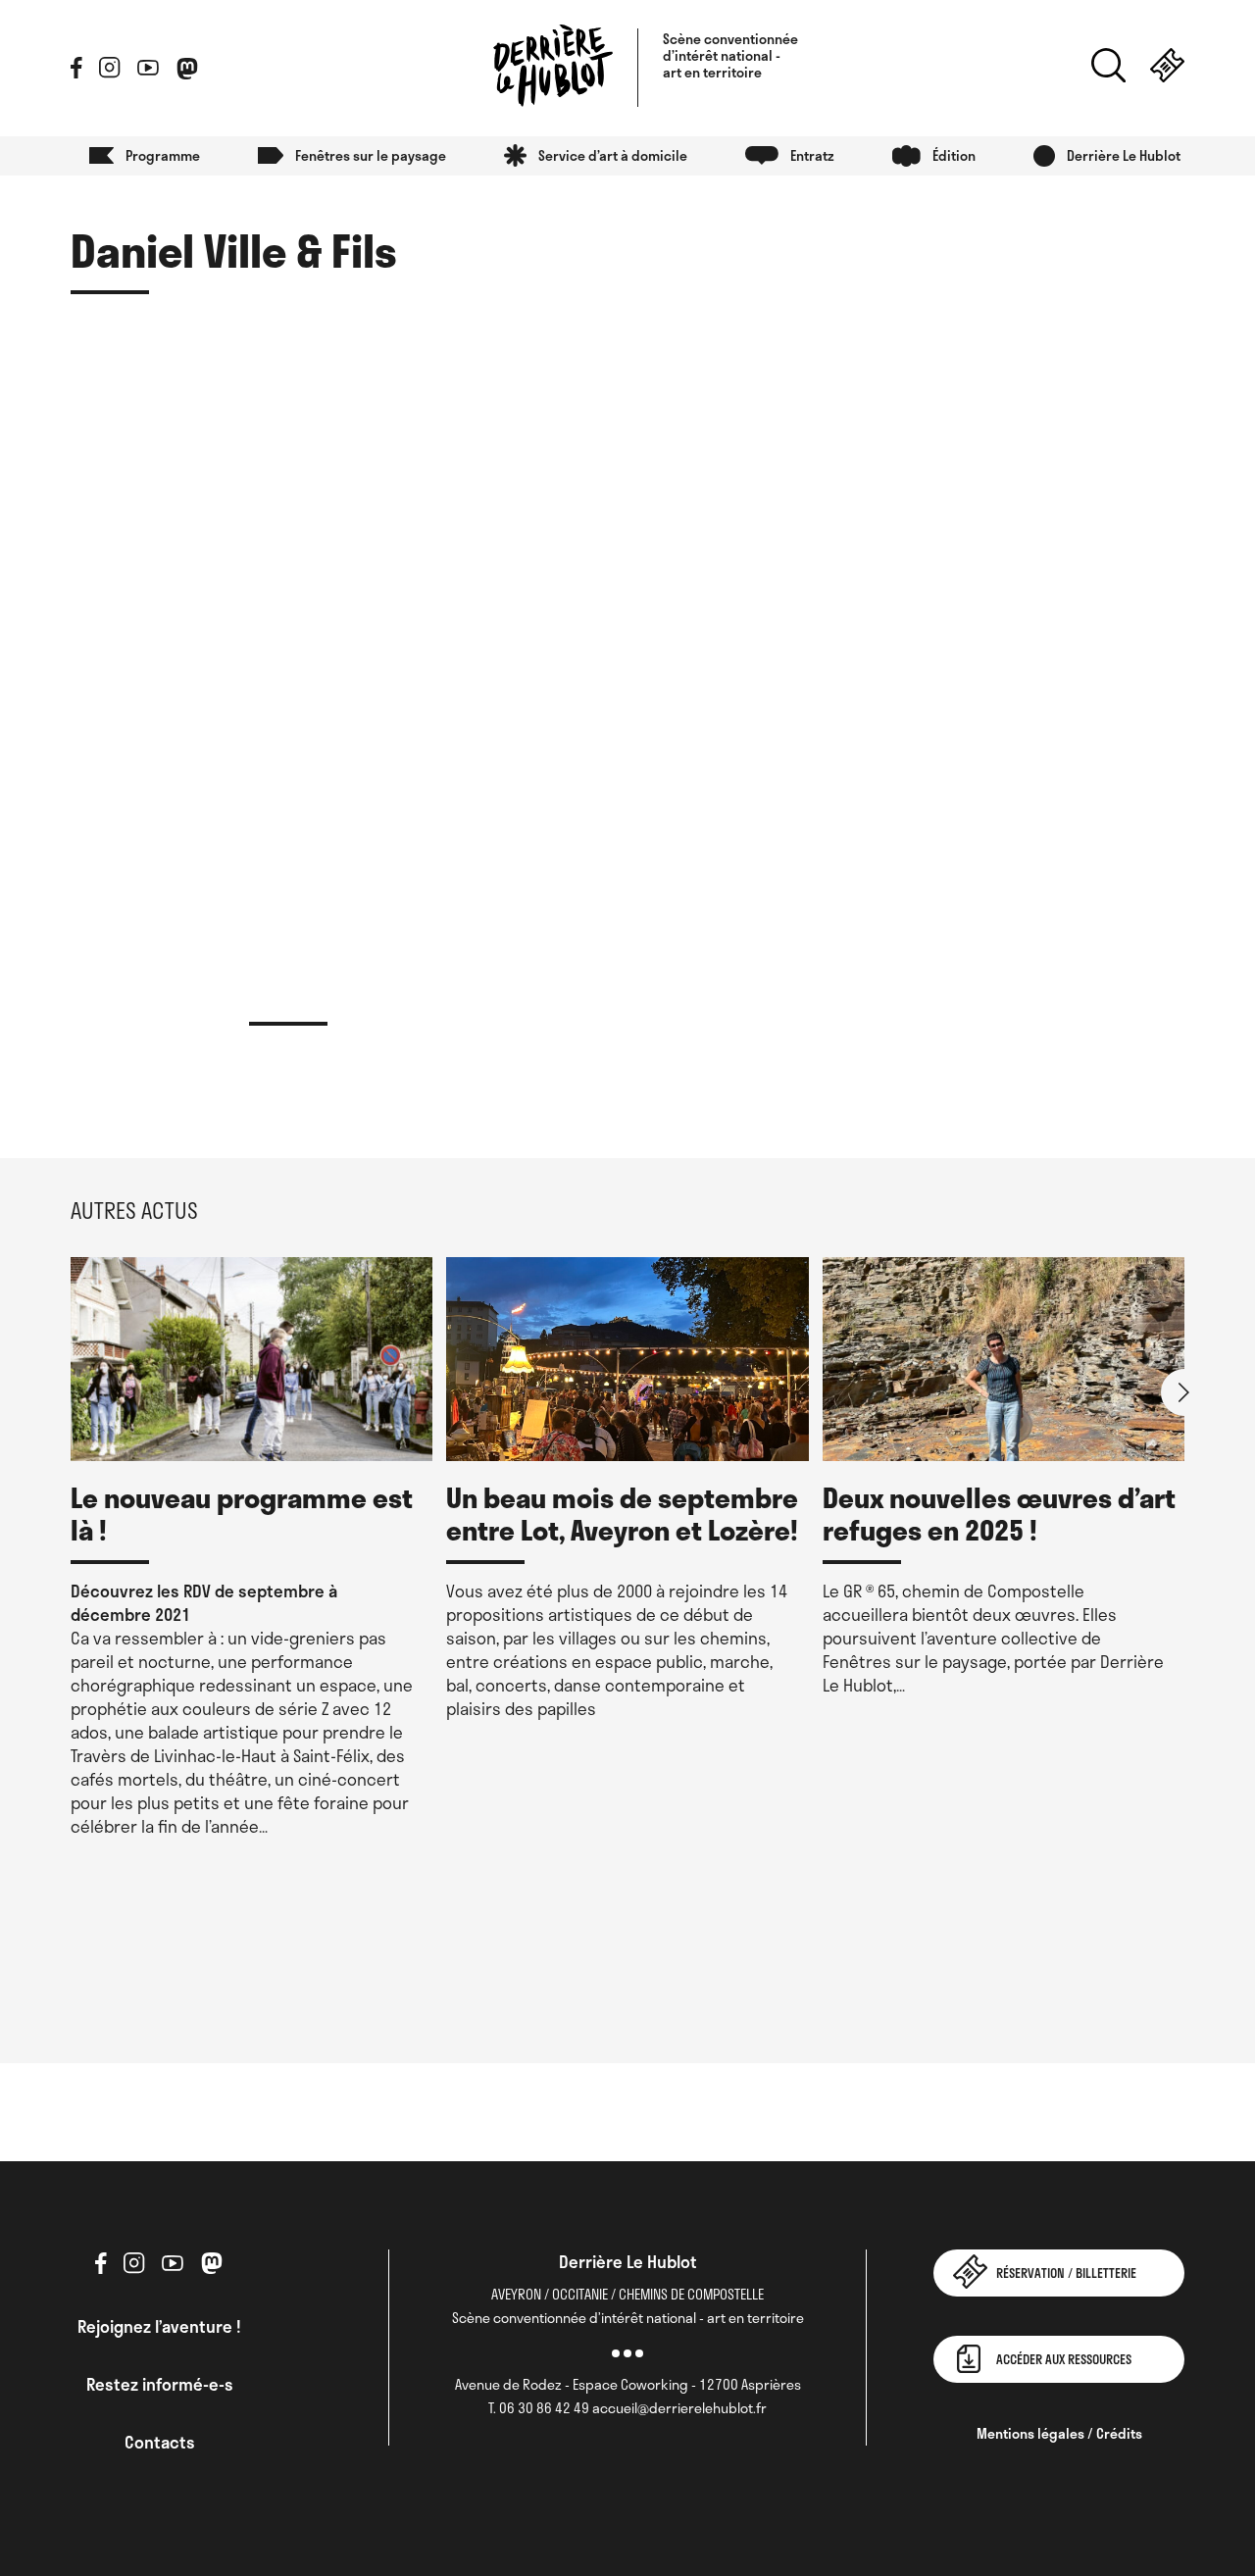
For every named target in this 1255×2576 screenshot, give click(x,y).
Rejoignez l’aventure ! (159, 2326)
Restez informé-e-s (160, 2384)
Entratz (812, 155)
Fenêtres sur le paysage (371, 155)
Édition (954, 155)
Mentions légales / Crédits (1059, 2433)
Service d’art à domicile (613, 155)
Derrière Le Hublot (1124, 155)
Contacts (160, 2442)
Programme (163, 155)
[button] (1184, 1392)
